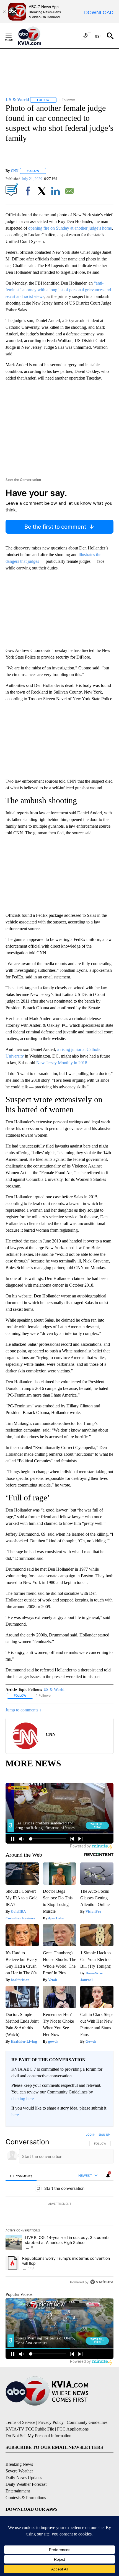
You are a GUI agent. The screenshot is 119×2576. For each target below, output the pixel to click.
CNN (15, 171)
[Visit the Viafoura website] (102, 2282)
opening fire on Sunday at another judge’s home (70, 228)
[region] (59, 2210)
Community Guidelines (87, 2422)
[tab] (21, 2176)
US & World (54, 1690)
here (15, 2115)
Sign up (104, 2135)
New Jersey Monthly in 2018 (62, 1063)
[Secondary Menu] (13, 36)
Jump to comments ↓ (24, 1710)
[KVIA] (36, 36)
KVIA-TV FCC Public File (30, 2429)
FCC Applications (73, 2429)
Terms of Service (20, 2422)
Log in (91, 2135)
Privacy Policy (51, 2422)
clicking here (23, 2099)
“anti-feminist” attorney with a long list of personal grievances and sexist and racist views (58, 290)
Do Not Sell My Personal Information (38, 2436)
